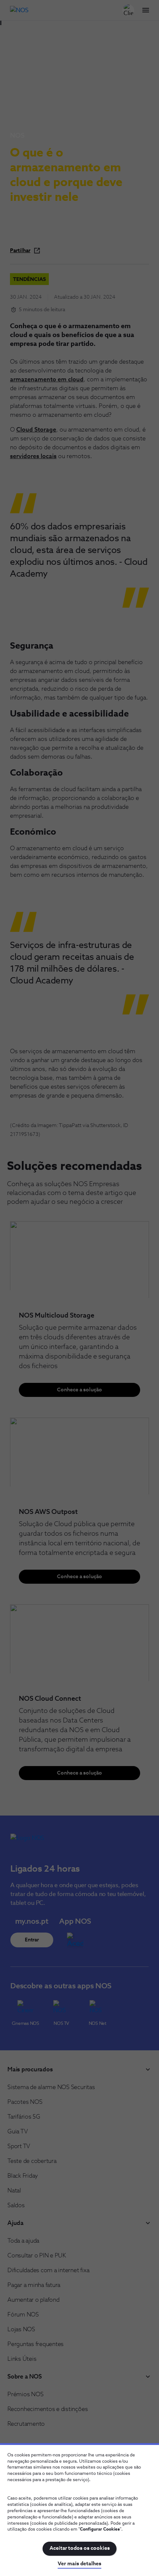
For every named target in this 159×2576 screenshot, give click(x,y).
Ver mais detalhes (79, 2564)
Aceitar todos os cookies (80, 2548)
